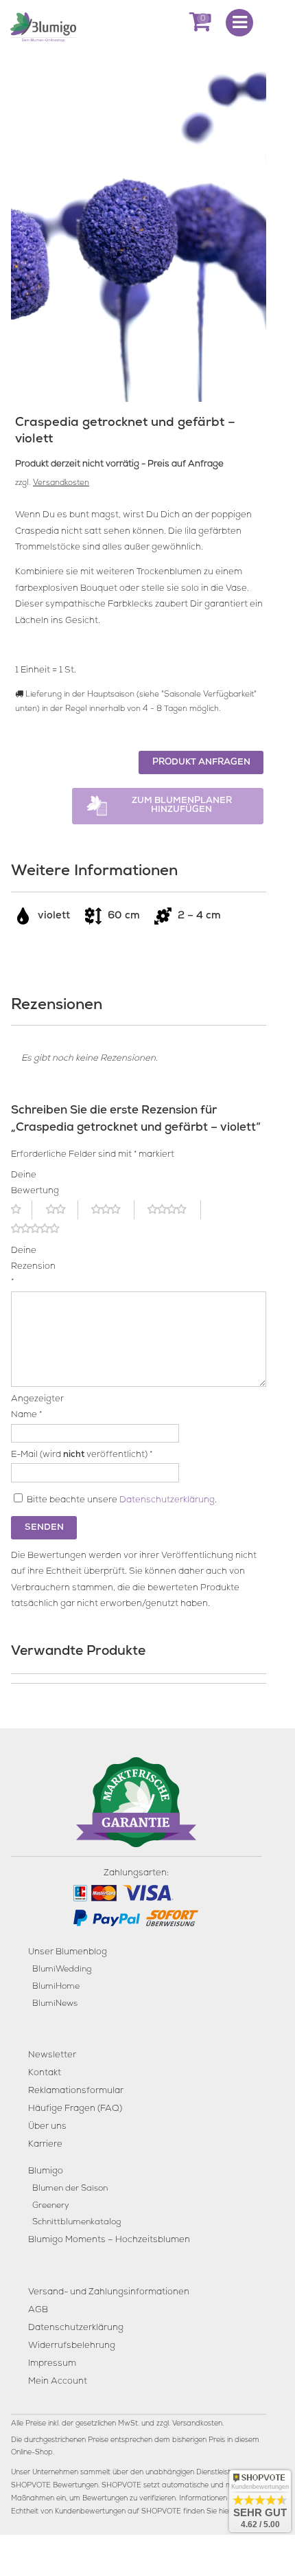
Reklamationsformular (76, 2091)
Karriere (45, 2145)
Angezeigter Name (30, 1408)
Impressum (52, 2364)
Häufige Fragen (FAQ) (75, 2109)
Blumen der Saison (70, 2189)
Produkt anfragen (201, 763)
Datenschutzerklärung (167, 1501)
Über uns (47, 2127)
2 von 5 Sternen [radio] (62, 1210)
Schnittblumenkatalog (76, 2223)
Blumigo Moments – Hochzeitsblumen (109, 2240)
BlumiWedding (62, 1970)
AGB (38, 2311)
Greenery (51, 2206)
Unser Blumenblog (68, 1953)
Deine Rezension (30, 1267)
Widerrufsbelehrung (72, 2346)
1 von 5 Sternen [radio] (22, 1210)
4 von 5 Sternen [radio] (174, 1210)
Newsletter (52, 2056)
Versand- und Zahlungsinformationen (109, 2293)
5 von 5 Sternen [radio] (43, 1229)
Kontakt (45, 2074)
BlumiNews (55, 2004)
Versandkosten (61, 484)
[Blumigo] (43, 26)
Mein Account (58, 2382)
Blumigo (46, 2172)
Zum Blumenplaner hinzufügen (182, 806)
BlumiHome (56, 1987)
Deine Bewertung (30, 1184)
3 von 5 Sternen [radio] (113, 1210)
